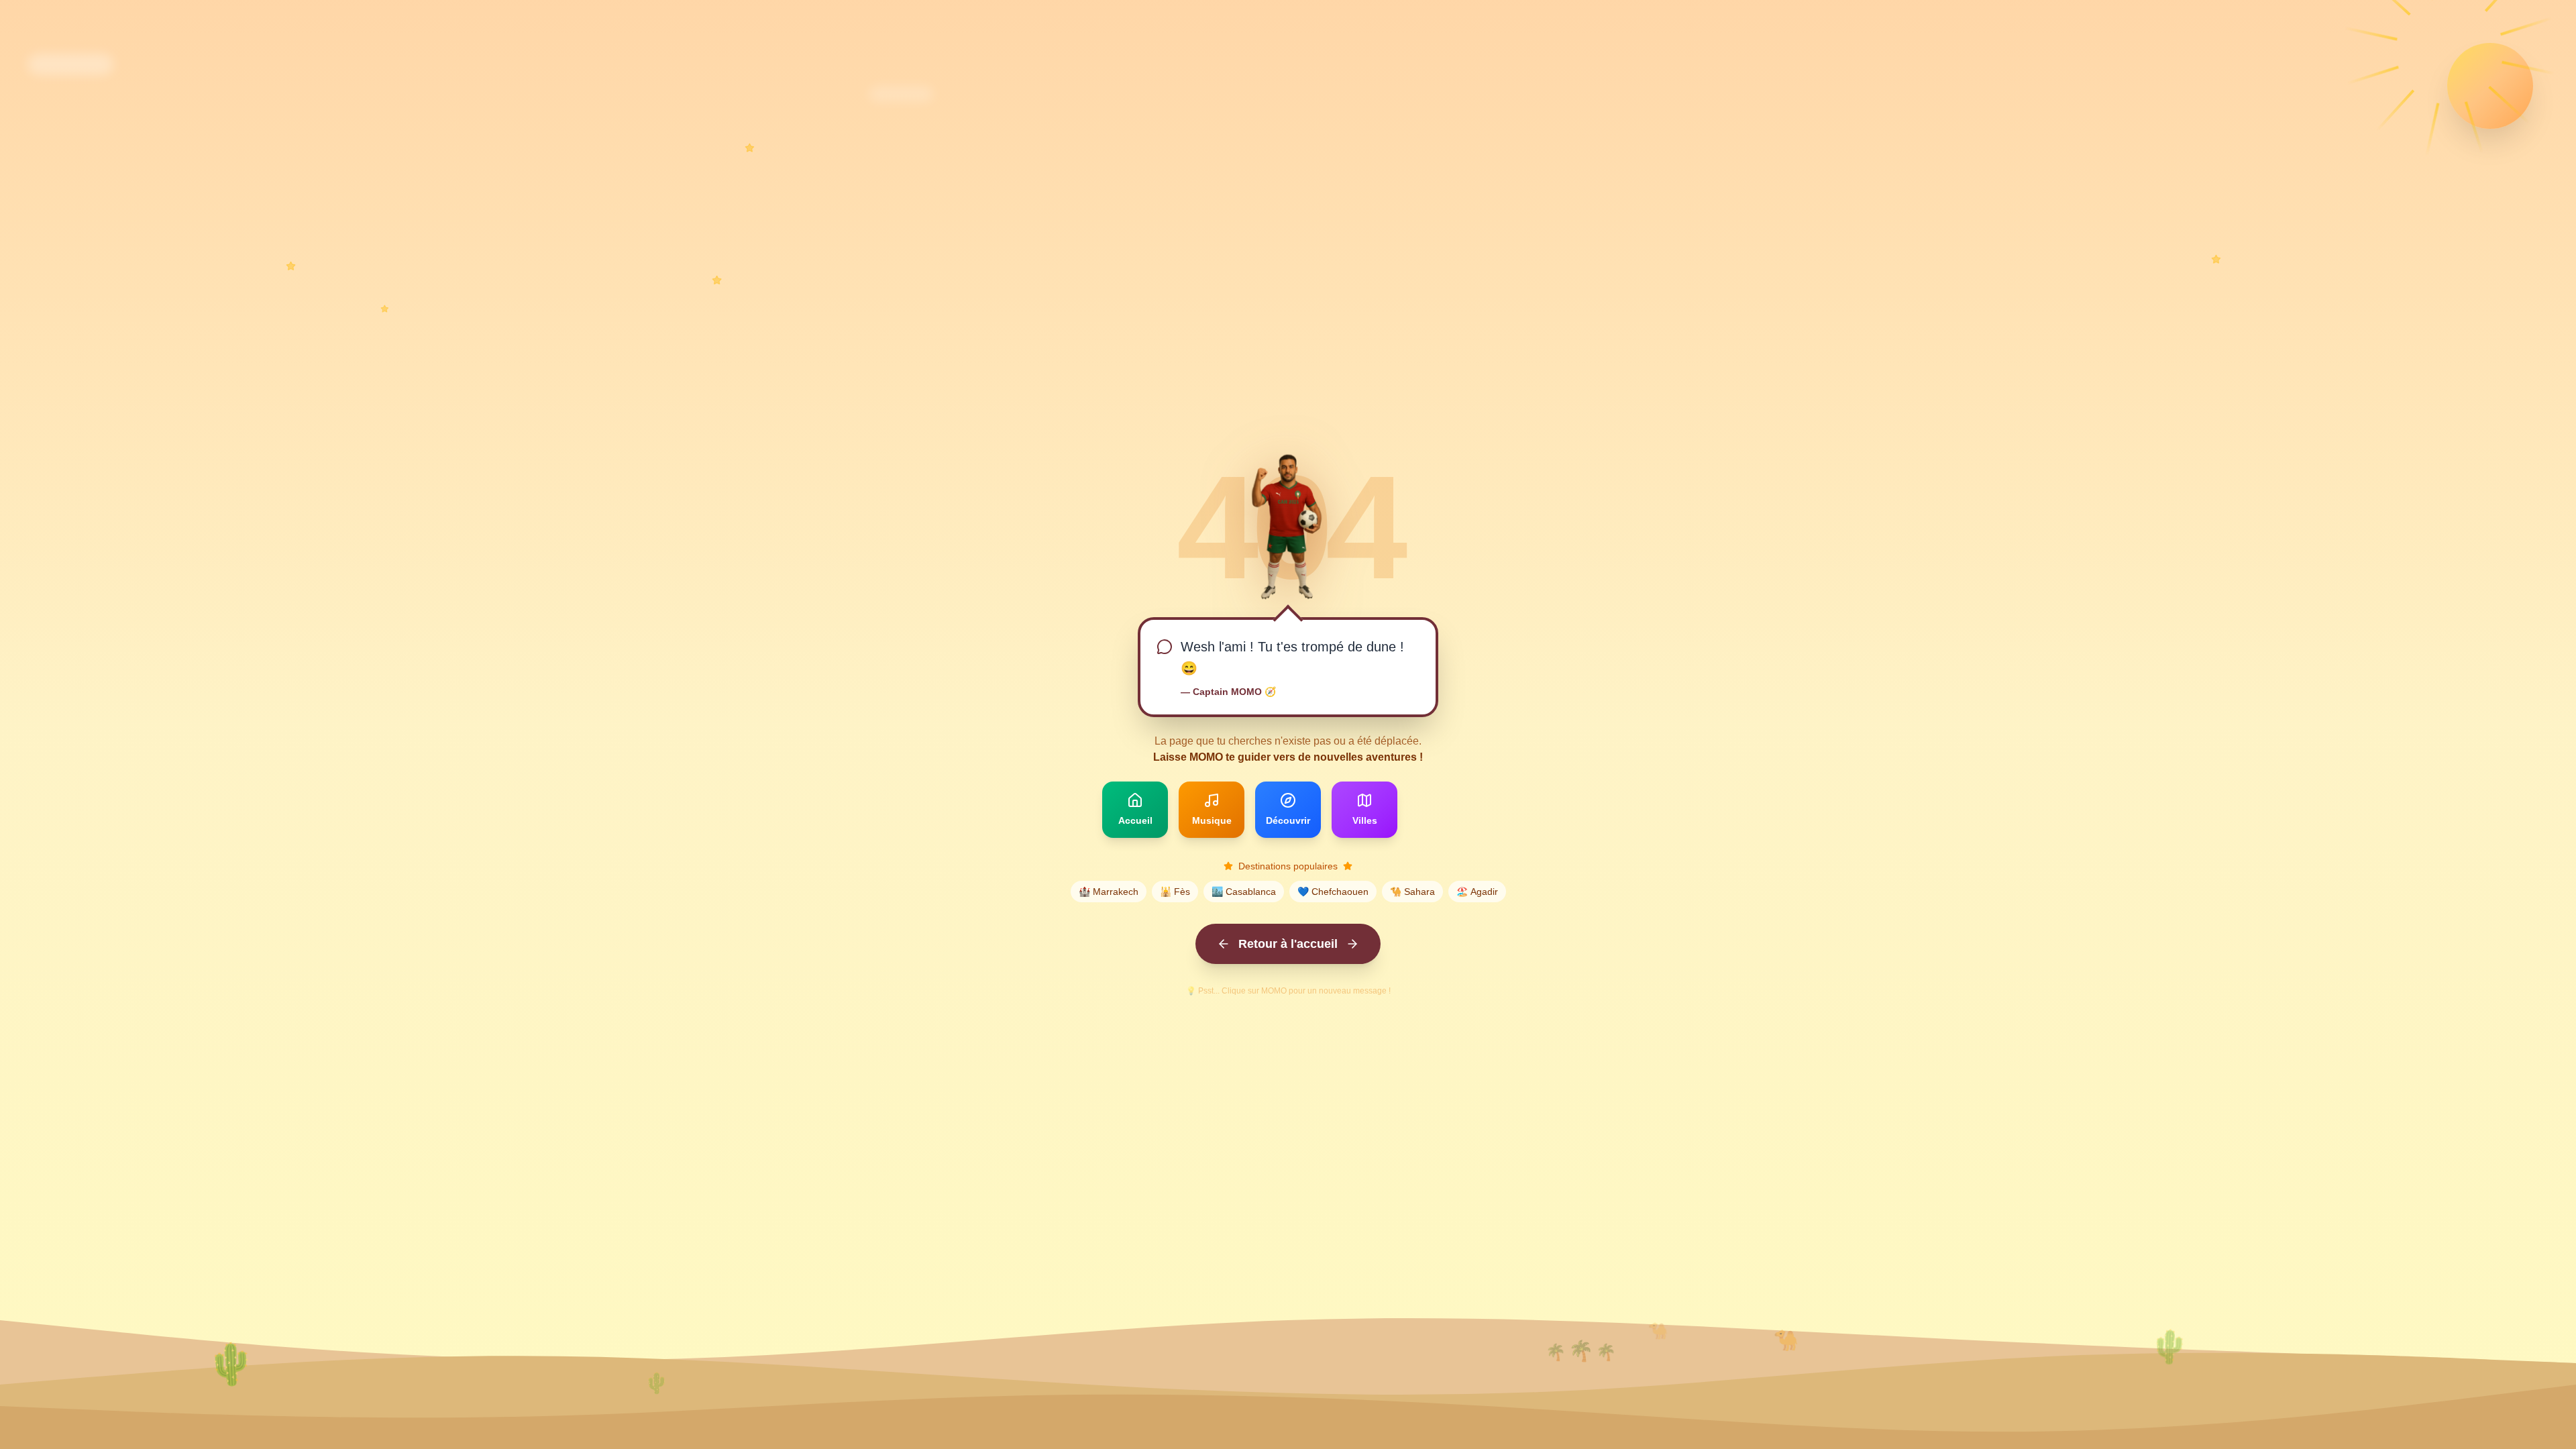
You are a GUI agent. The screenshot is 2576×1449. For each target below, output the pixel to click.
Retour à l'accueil (1288, 944)
